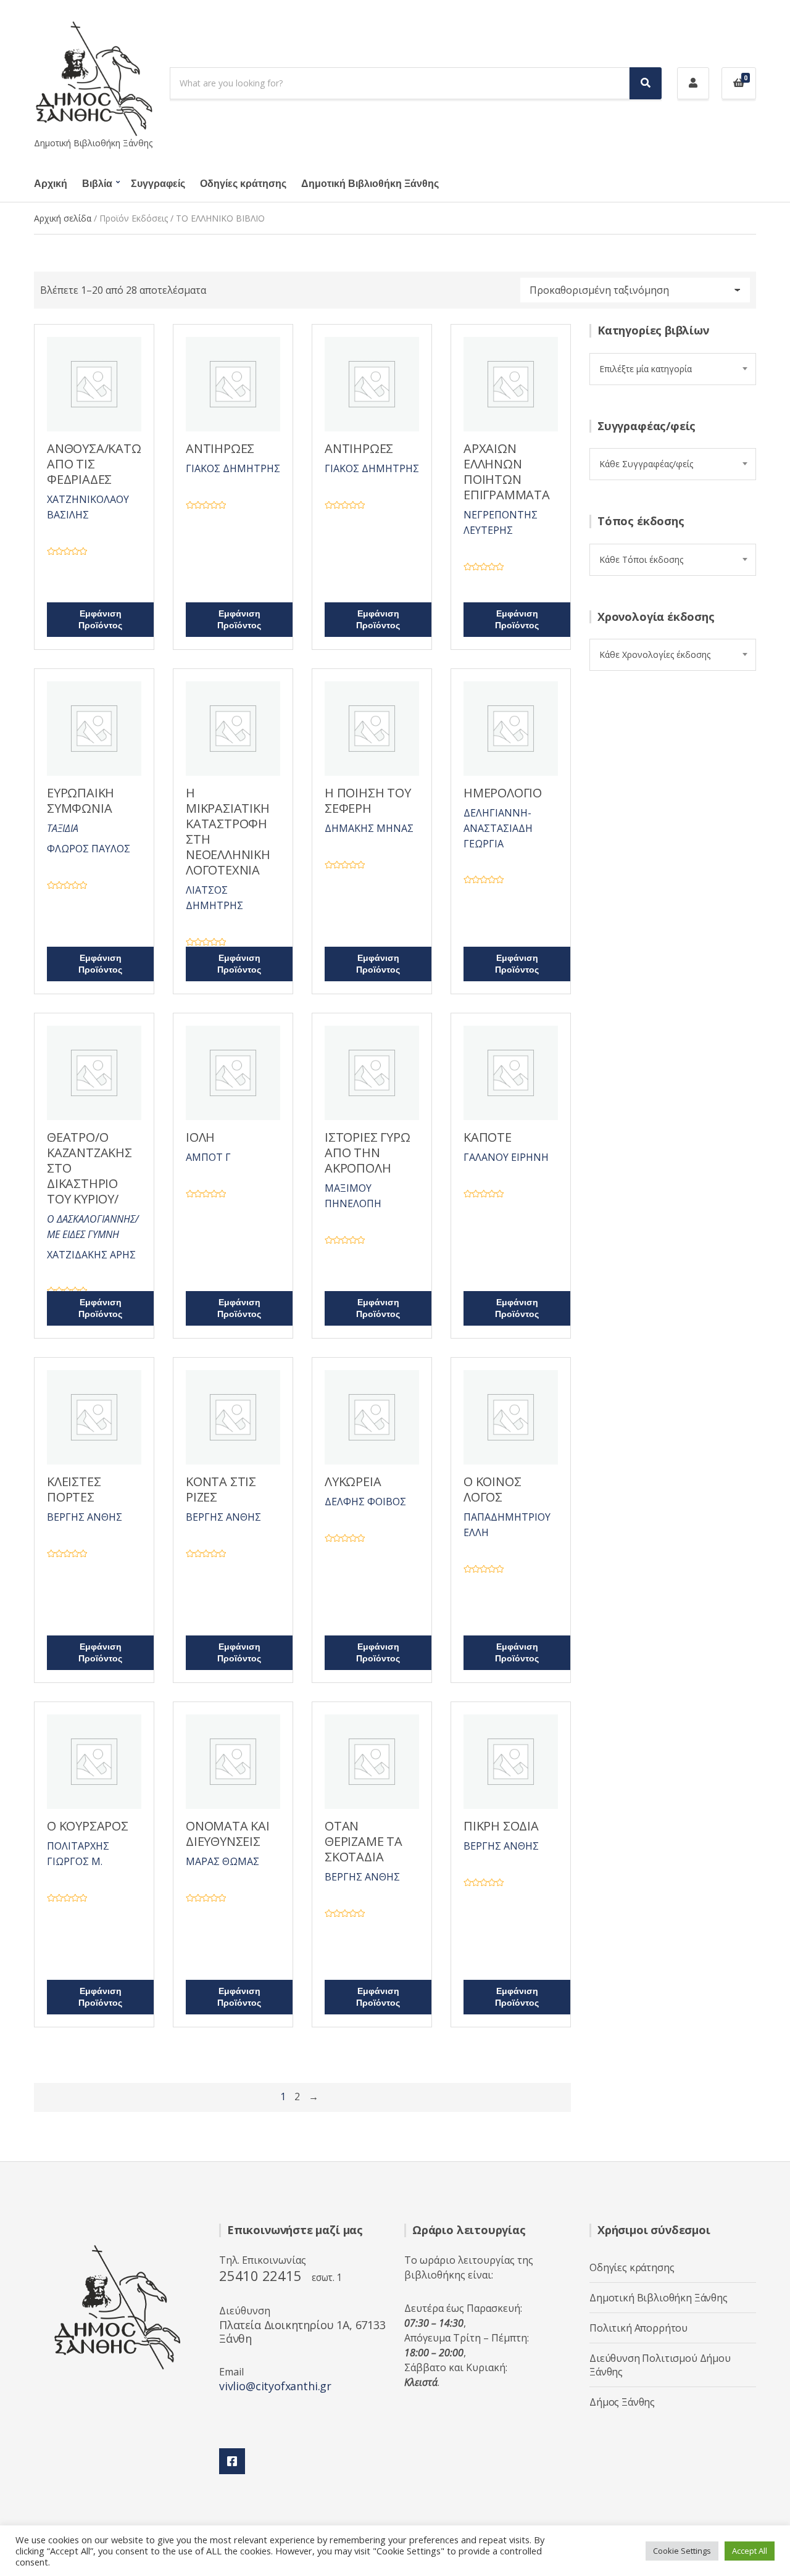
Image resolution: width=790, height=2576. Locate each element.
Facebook (232, 2461)
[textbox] (673, 369)
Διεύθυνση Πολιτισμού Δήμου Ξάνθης (660, 2365)
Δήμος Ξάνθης (622, 2402)
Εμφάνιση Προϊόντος (100, 620)
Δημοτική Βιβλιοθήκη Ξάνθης (370, 184)
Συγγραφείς (158, 184)
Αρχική (51, 184)
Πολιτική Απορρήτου (638, 2328)
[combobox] (673, 369)
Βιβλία (97, 184)
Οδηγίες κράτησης (243, 184)
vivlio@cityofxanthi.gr (275, 2386)
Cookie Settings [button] (682, 2551)
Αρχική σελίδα (63, 218)
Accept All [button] (750, 2551)
